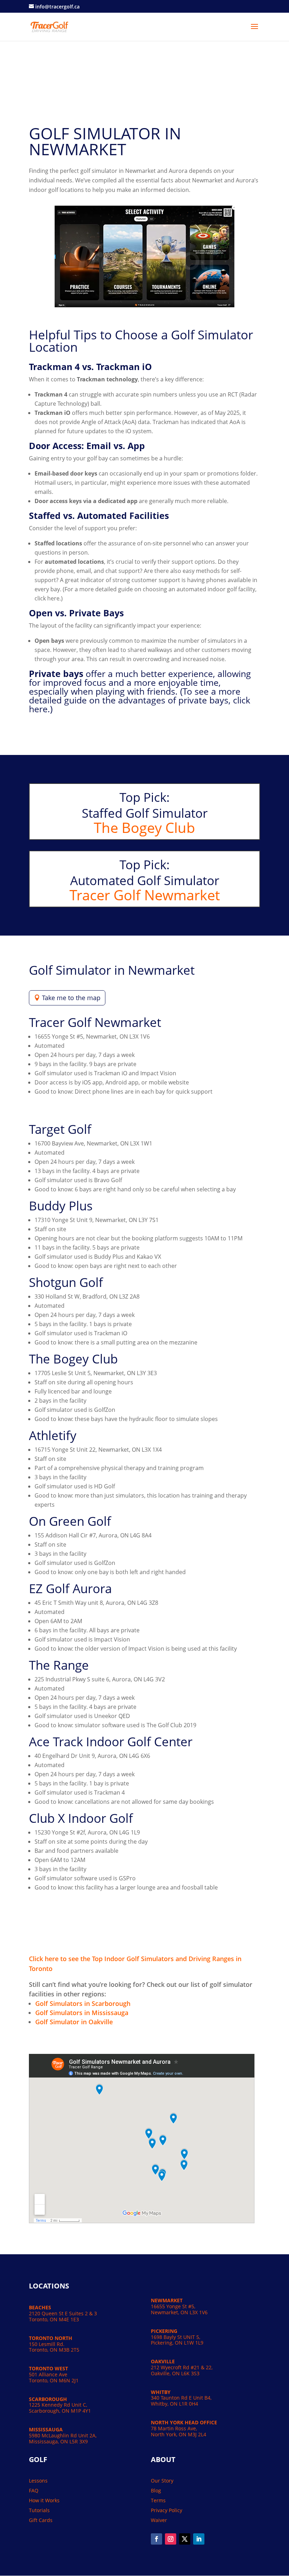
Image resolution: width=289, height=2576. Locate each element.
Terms (158, 2500)
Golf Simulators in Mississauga (82, 2013)
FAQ (34, 2490)
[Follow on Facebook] (156, 2539)
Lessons (38, 2481)
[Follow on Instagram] (171, 2539)
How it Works (44, 2500)
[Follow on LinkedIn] (199, 2539)
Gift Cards (41, 2520)
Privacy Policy (167, 2510)
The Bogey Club (144, 827)
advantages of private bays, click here (140, 704)
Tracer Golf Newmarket (145, 895)
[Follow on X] (185, 2539)
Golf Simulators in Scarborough (83, 2003)
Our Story (162, 2481)
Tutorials (39, 2510)
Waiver (159, 2520)
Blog (156, 2490)
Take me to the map (71, 998)
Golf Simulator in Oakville (74, 2022)
